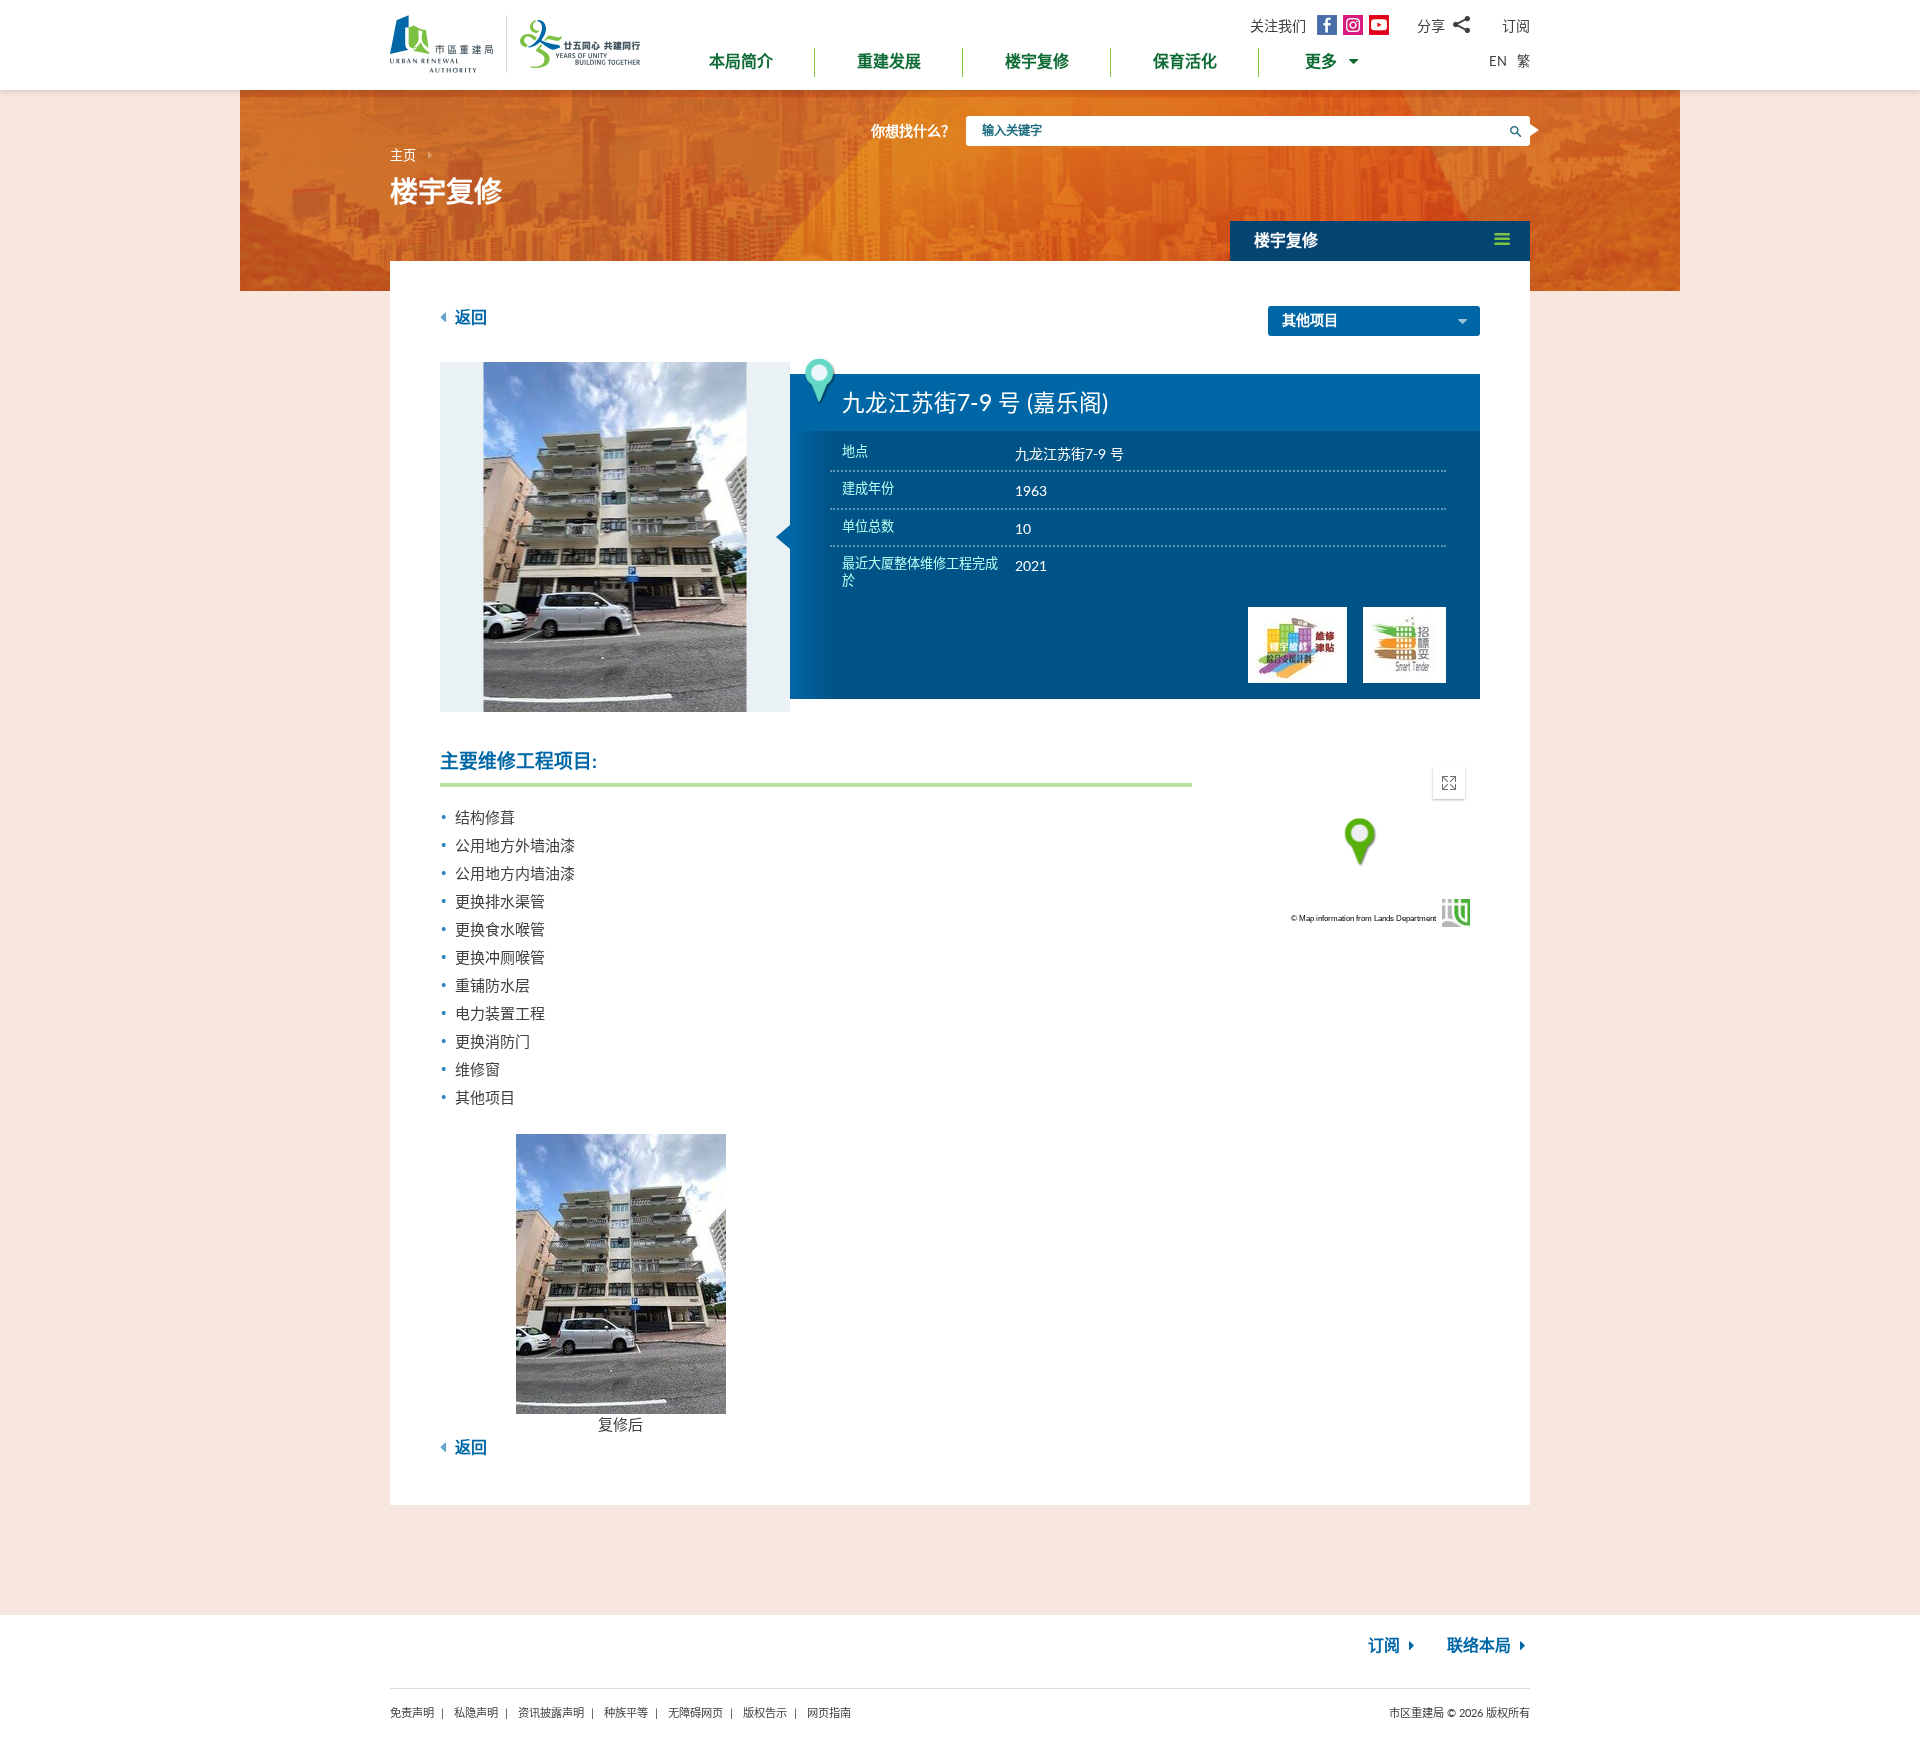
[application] (1360, 842)
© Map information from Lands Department (1363, 918)
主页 (403, 155)
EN (1498, 61)
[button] (1333, 66)
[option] (615, 537)
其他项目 (1310, 321)
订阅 (1516, 25)
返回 (469, 318)
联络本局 (1481, 1646)
